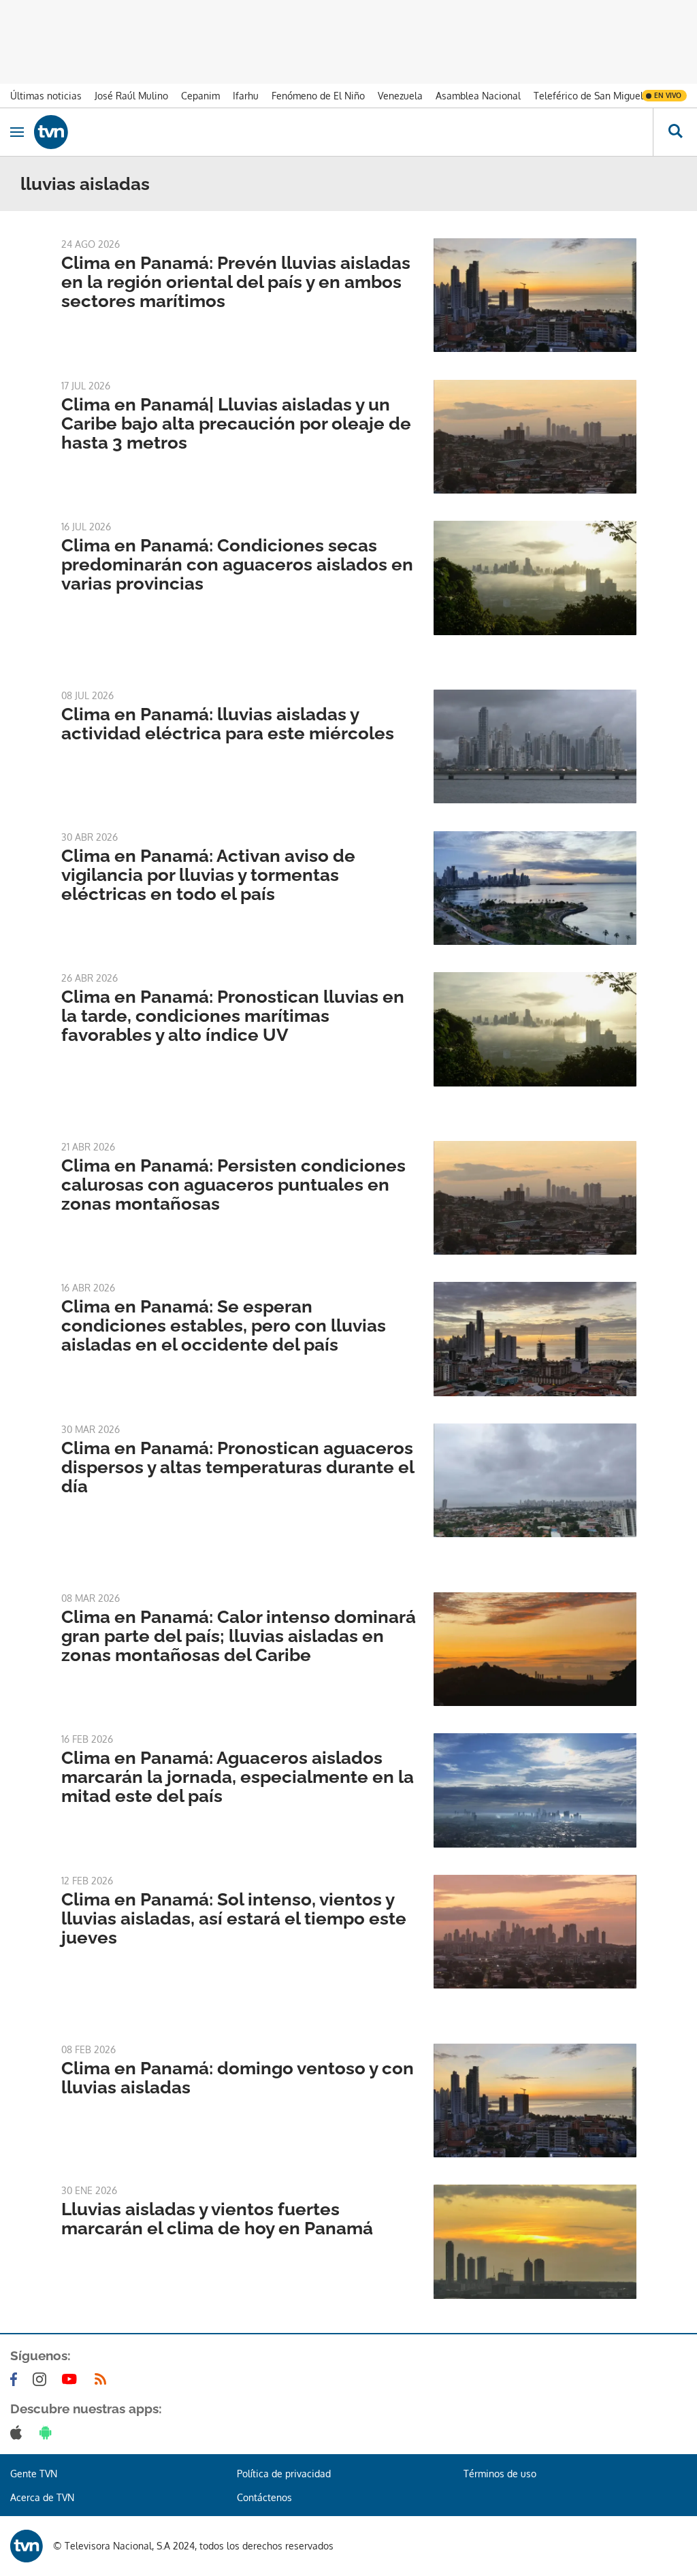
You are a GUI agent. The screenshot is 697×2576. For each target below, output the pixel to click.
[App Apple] (19, 2432)
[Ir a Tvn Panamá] (343, 132)
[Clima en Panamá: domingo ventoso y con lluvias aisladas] (535, 2100)
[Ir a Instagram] (42, 2379)
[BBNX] (27, 2546)
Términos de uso (500, 2474)
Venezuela (400, 96)
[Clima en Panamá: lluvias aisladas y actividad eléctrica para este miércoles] (535, 746)
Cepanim (200, 96)
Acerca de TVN (42, 2497)
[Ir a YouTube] (72, 2379)
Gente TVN (34, 2474)
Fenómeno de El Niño (318, 96)
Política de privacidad (284, 2474)
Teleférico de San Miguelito (594, 96)
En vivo (668, 95)
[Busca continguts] (675, 132)
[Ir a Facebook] (16, 2379)
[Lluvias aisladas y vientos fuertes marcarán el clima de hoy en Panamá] (535, 2241)
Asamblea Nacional (478, 96)
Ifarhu (246, 96)
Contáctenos (264, 2497)
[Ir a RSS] (103, 2379)
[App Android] (48, 2432)
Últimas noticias (46, 96)
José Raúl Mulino (131, 96)
